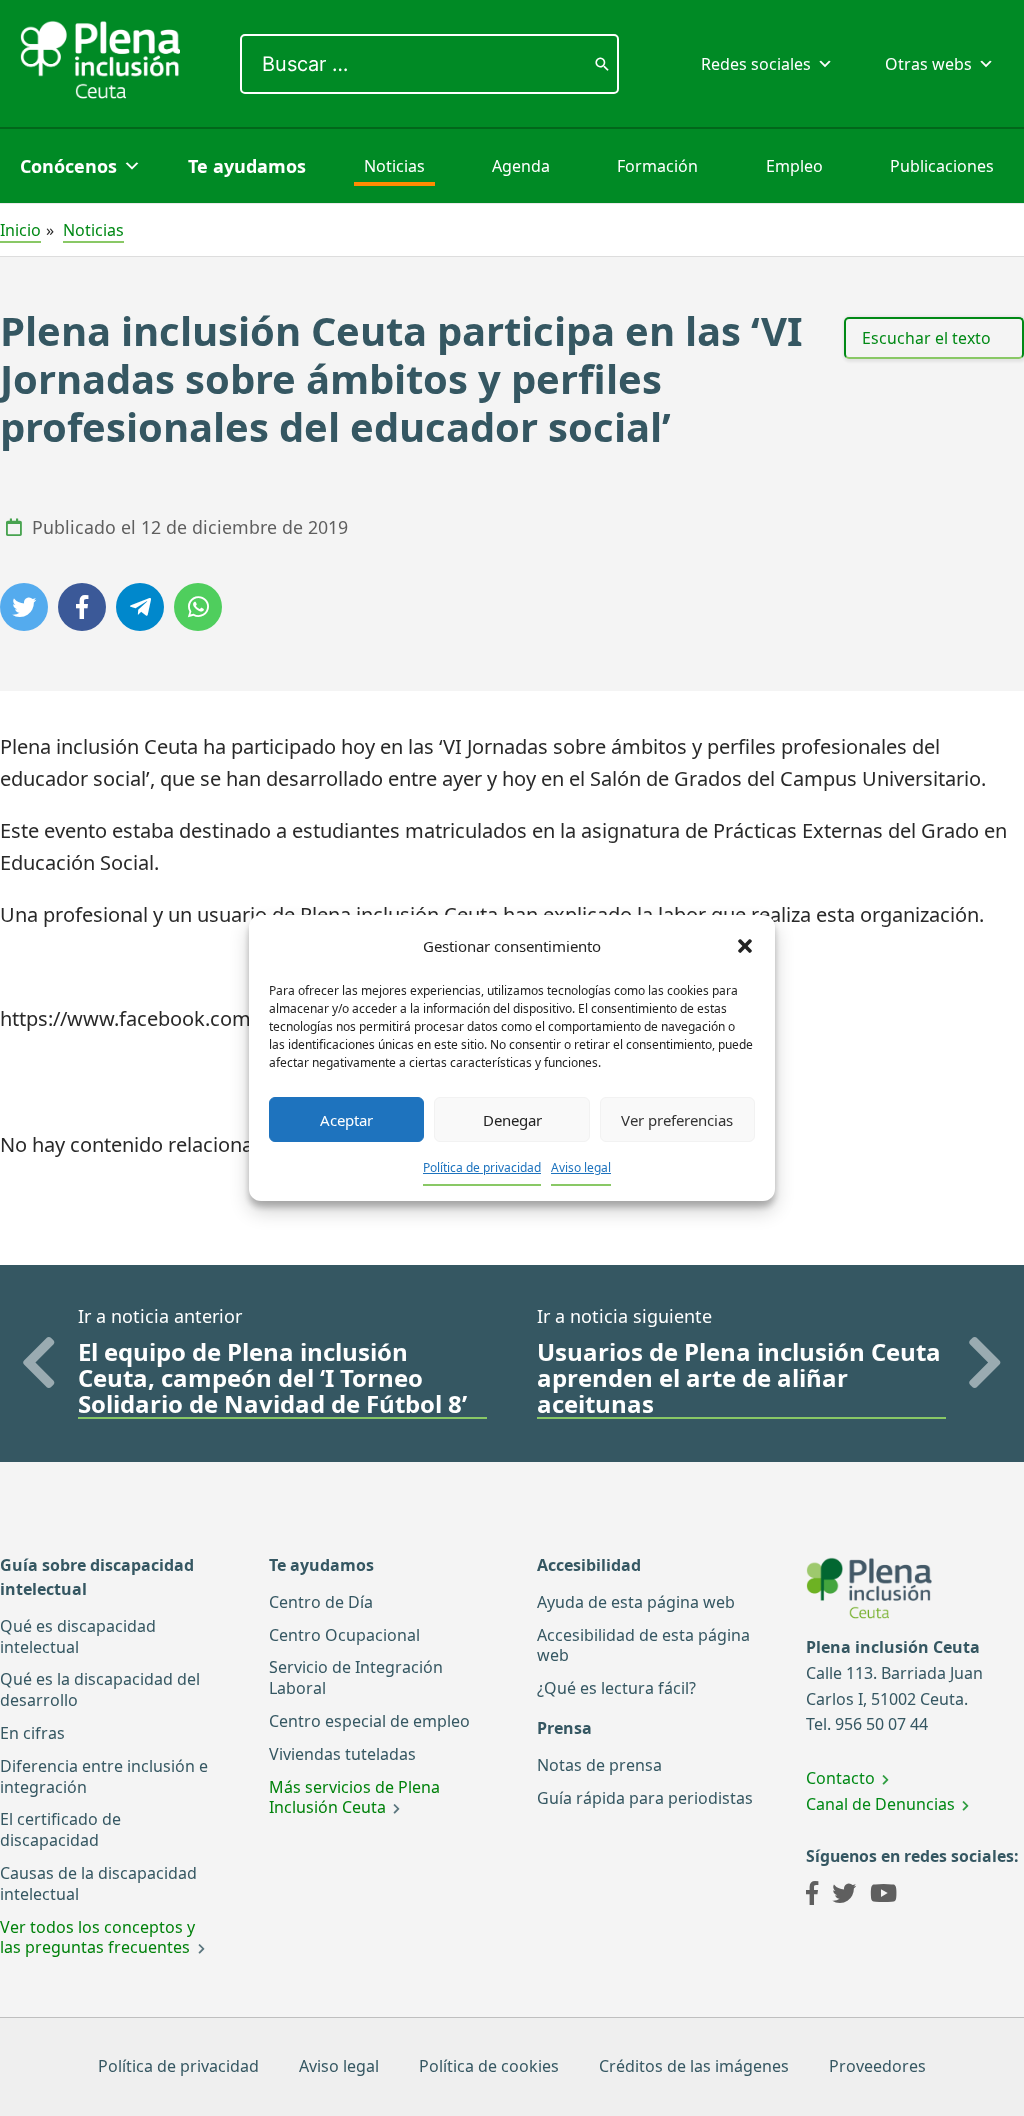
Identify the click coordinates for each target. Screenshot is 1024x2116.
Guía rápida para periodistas (645, 1798)
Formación (657, 166)
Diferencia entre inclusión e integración (104, 1776)
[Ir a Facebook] (812, 1896)
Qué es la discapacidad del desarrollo (100, 1689)
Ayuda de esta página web (636, 1602)
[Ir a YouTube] (883, 1896)
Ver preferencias (677, 1120)
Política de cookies (489, 2066)
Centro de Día (321, 1602)
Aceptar (346, 1120)
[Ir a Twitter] (844, 1896)
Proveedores (877, 2066)
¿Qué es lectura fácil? (616, 1688)
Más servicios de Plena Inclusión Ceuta (354, 1797)
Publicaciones (942, 166)
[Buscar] (602, 64)
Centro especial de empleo (369, 1721)
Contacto (840, 1778)
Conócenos (68, 166)
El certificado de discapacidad (60, 1829)
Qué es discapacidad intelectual (78, 1636)
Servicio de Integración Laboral (356, 1677)
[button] (745, 946)
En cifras (32, 1733)
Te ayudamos (247, 166)
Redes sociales (756, 64)
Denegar (512, 1120)
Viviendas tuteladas (342, 1754)
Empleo (794, 166)
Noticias (394, 166)
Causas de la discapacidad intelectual (98, 1883)
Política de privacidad (482, 1167)
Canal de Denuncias (880, 1804)
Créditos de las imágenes (694, 2066)
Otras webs (928, 64)
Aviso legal (581, 1167)
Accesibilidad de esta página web (643, 1645)
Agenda (521, 166)
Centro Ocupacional (344, 1635)
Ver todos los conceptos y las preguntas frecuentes (97, 1937)
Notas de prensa (599, 1765)
